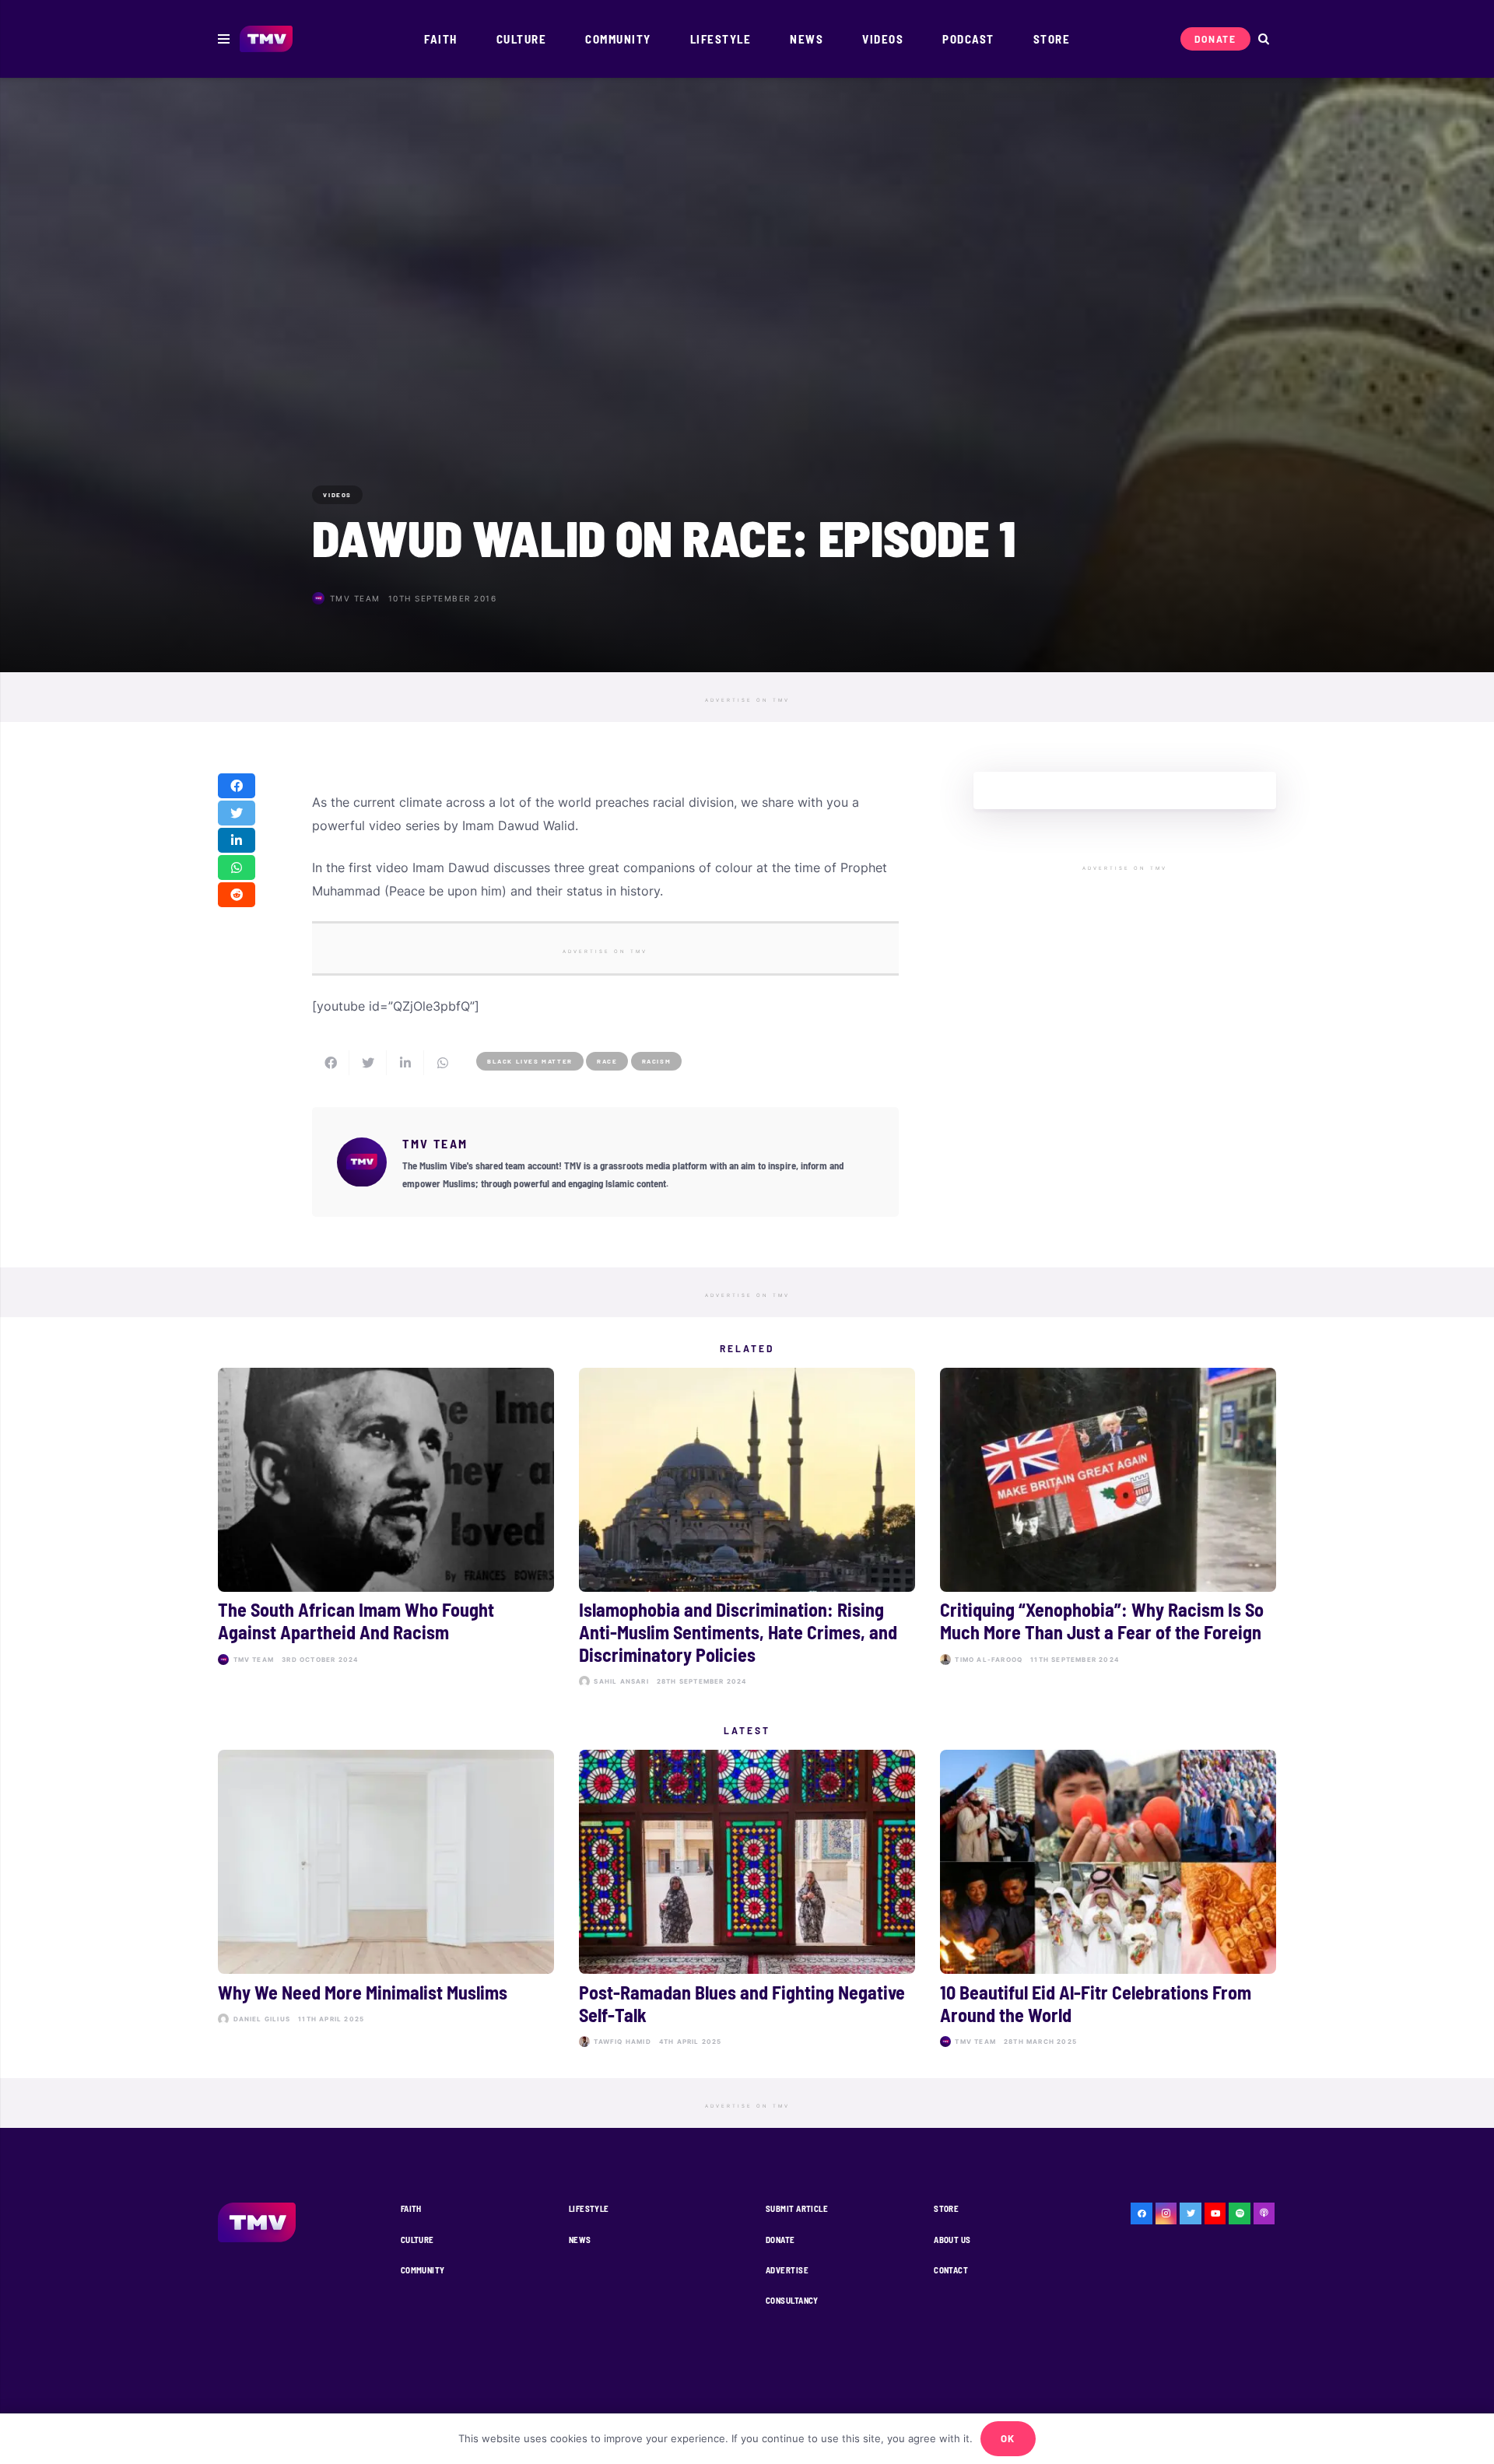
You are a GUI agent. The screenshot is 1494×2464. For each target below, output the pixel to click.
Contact (951, 2270)
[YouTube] (1215, 2213)
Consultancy (792, 2300)
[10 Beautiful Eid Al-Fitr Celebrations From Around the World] (1108, 1901)
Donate (780, 2240)
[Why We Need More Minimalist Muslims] (386, 1901)
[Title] (1240, 2213)
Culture (417, 2240)
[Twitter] (1191, 2213)
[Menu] (224, 39)
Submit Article (797, 2208)
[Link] (267, 39)
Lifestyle (589, 2208)
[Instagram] (1166, 2213)
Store (946, 2208)
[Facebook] (1142, 2213)
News (580, 2240)
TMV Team (355, 598)
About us (952, 2240)
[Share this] (237, 786)
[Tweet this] (237, 813)
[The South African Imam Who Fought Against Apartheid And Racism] (386, 1531)
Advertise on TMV (747, 700)
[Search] (1263, 39)
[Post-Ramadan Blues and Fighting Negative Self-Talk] (747, 1901)
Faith (411, 2208)
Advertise (787, 2270)
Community (423, 2270)
